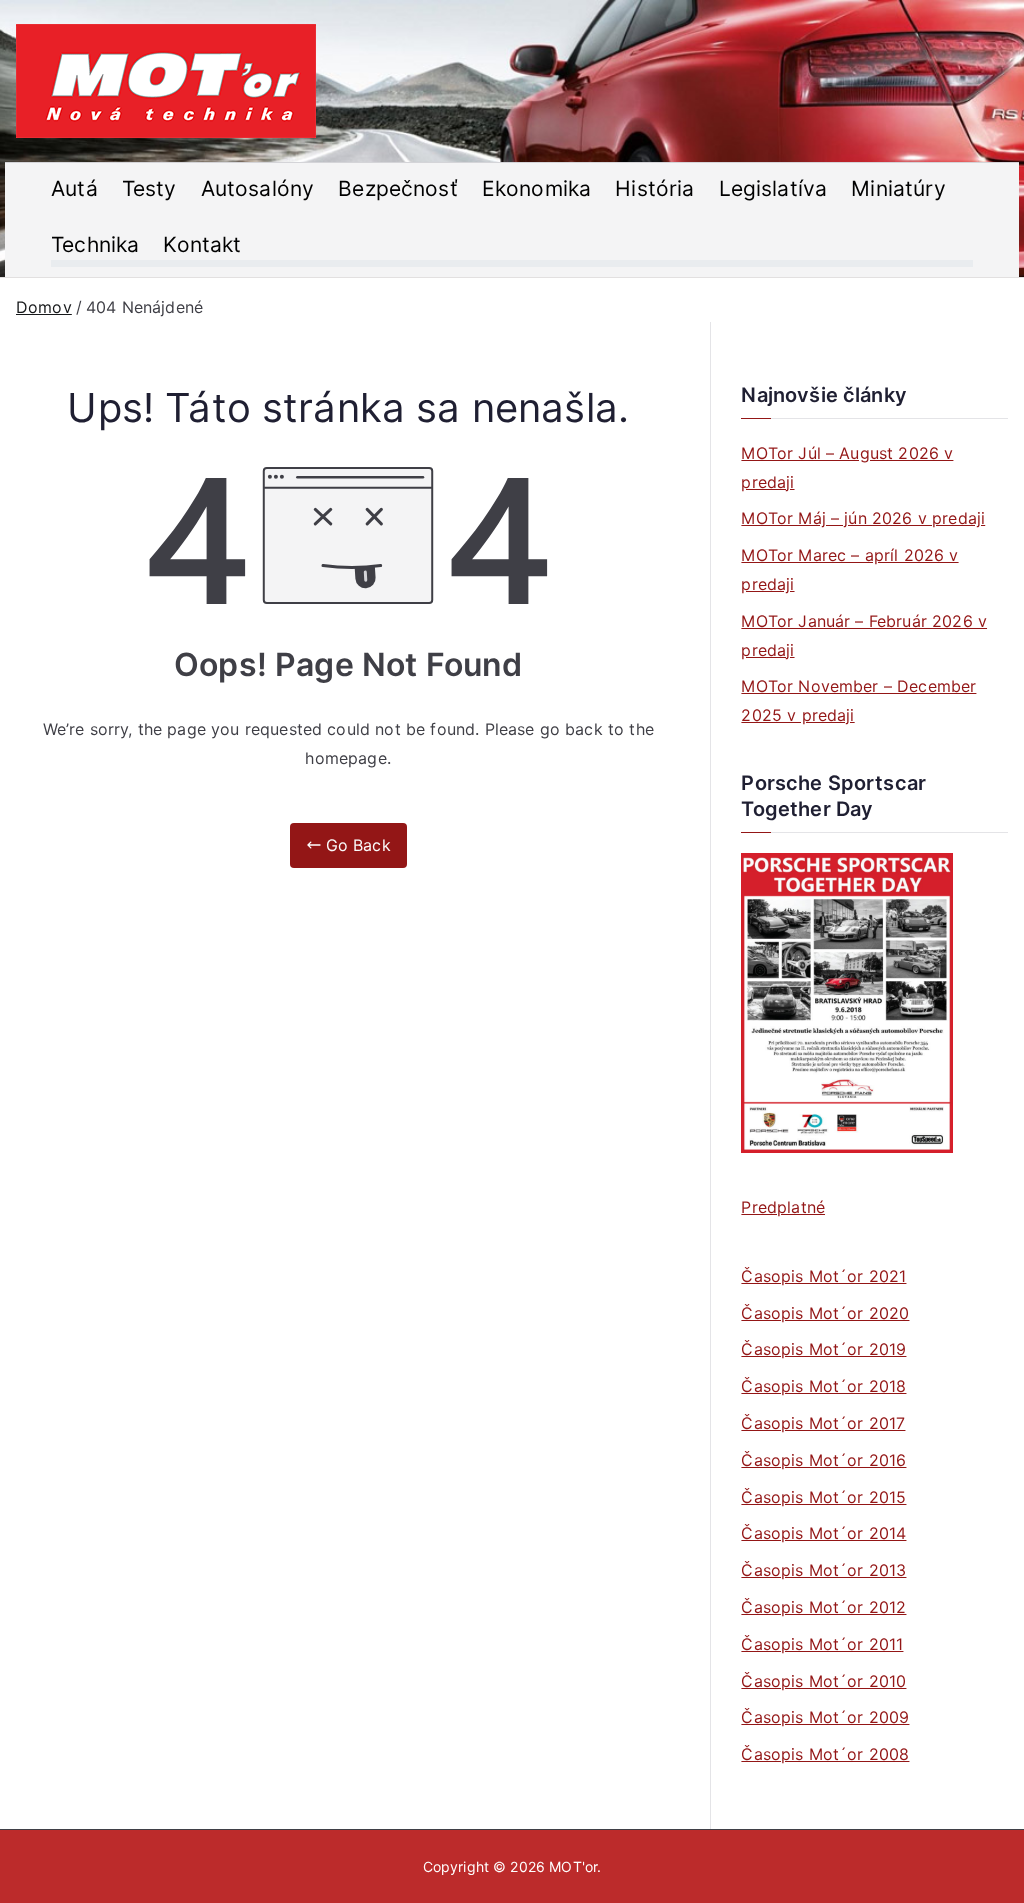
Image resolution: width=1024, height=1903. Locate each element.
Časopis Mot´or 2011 (822, 1644)
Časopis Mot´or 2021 (823, 1276)
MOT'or (573, 1866)
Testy (149, 188)
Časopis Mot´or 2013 (823, 1570)
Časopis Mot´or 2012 (823, 1607)
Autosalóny (258, 188)
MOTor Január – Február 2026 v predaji (864, 635)
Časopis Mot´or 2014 (823, 1533)
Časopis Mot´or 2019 (823, 1349)
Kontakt (202, 244)
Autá (74, 188)
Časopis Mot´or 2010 (823, 1681)
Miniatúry (898, 188)
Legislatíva (773, 188)
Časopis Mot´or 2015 (823, 1497)
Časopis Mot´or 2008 (825, 1754)
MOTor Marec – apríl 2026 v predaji (849, 569)
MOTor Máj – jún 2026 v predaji (863, 518)
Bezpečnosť (398, 188)
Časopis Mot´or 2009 (825, 1717)
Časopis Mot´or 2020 (825, 1313)
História (654, 188)
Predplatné (783, 1207)
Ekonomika (536, 188)
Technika (95, 244)
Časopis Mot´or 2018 (823, 1386)
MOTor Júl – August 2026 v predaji (847, 467)
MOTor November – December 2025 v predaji (858, 700)
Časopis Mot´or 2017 (823, 1423)
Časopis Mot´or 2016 (823, 1460)
